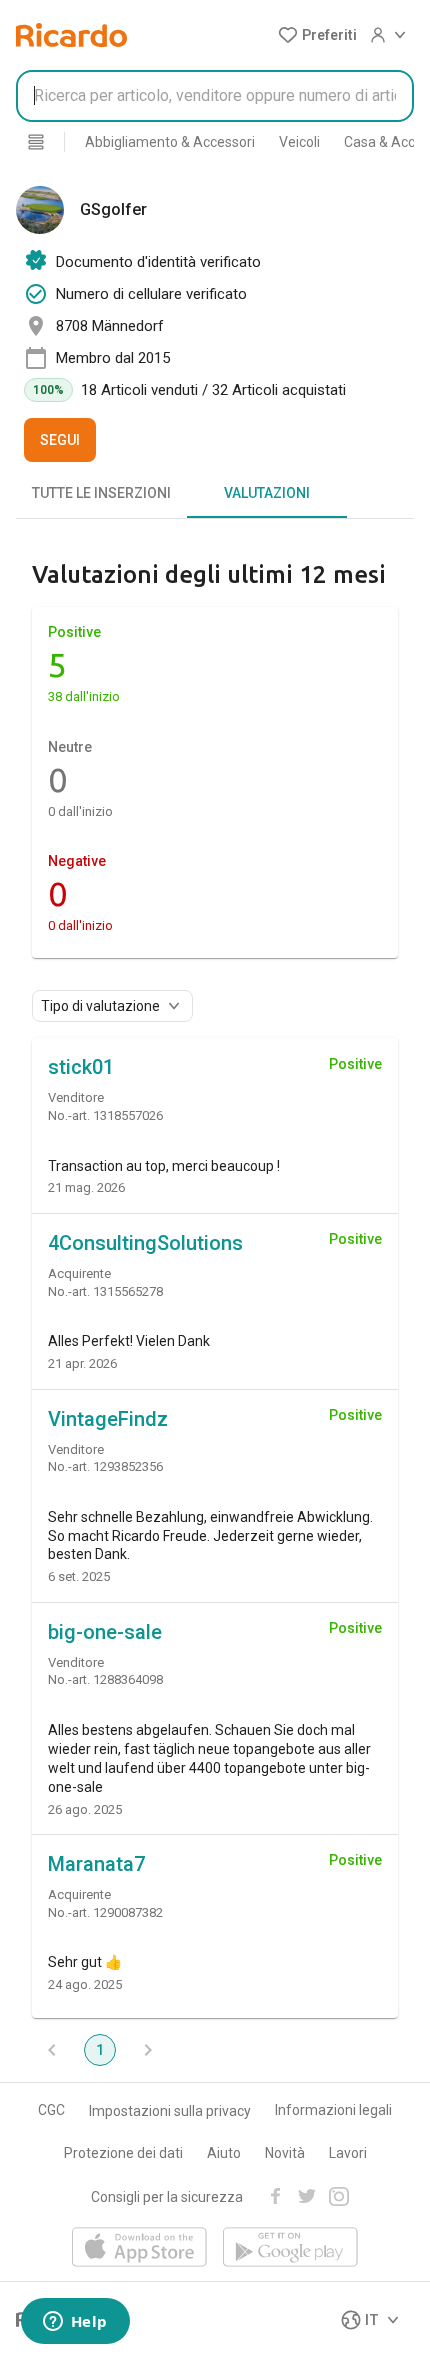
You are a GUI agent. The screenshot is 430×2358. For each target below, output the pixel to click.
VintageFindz (108, 1419)
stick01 (81, 1067)
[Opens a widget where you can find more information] (75, 2323)
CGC (51, 2110)
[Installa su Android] (290, 2248)
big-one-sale (105, 1632)
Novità (285, 2153)
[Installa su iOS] (139, 2248)
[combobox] (215, 96)
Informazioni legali (333, 2110)
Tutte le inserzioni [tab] (101, 493)
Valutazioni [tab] (267, 493)
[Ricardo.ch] (71, 35)
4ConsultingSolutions (145, 1243)
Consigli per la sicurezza (167, 2197)
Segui (60, 440)
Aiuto (224, 2153)
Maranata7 (96, 1864)
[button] (317, 35)
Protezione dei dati (123, 2153)
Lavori (348, 2153)
